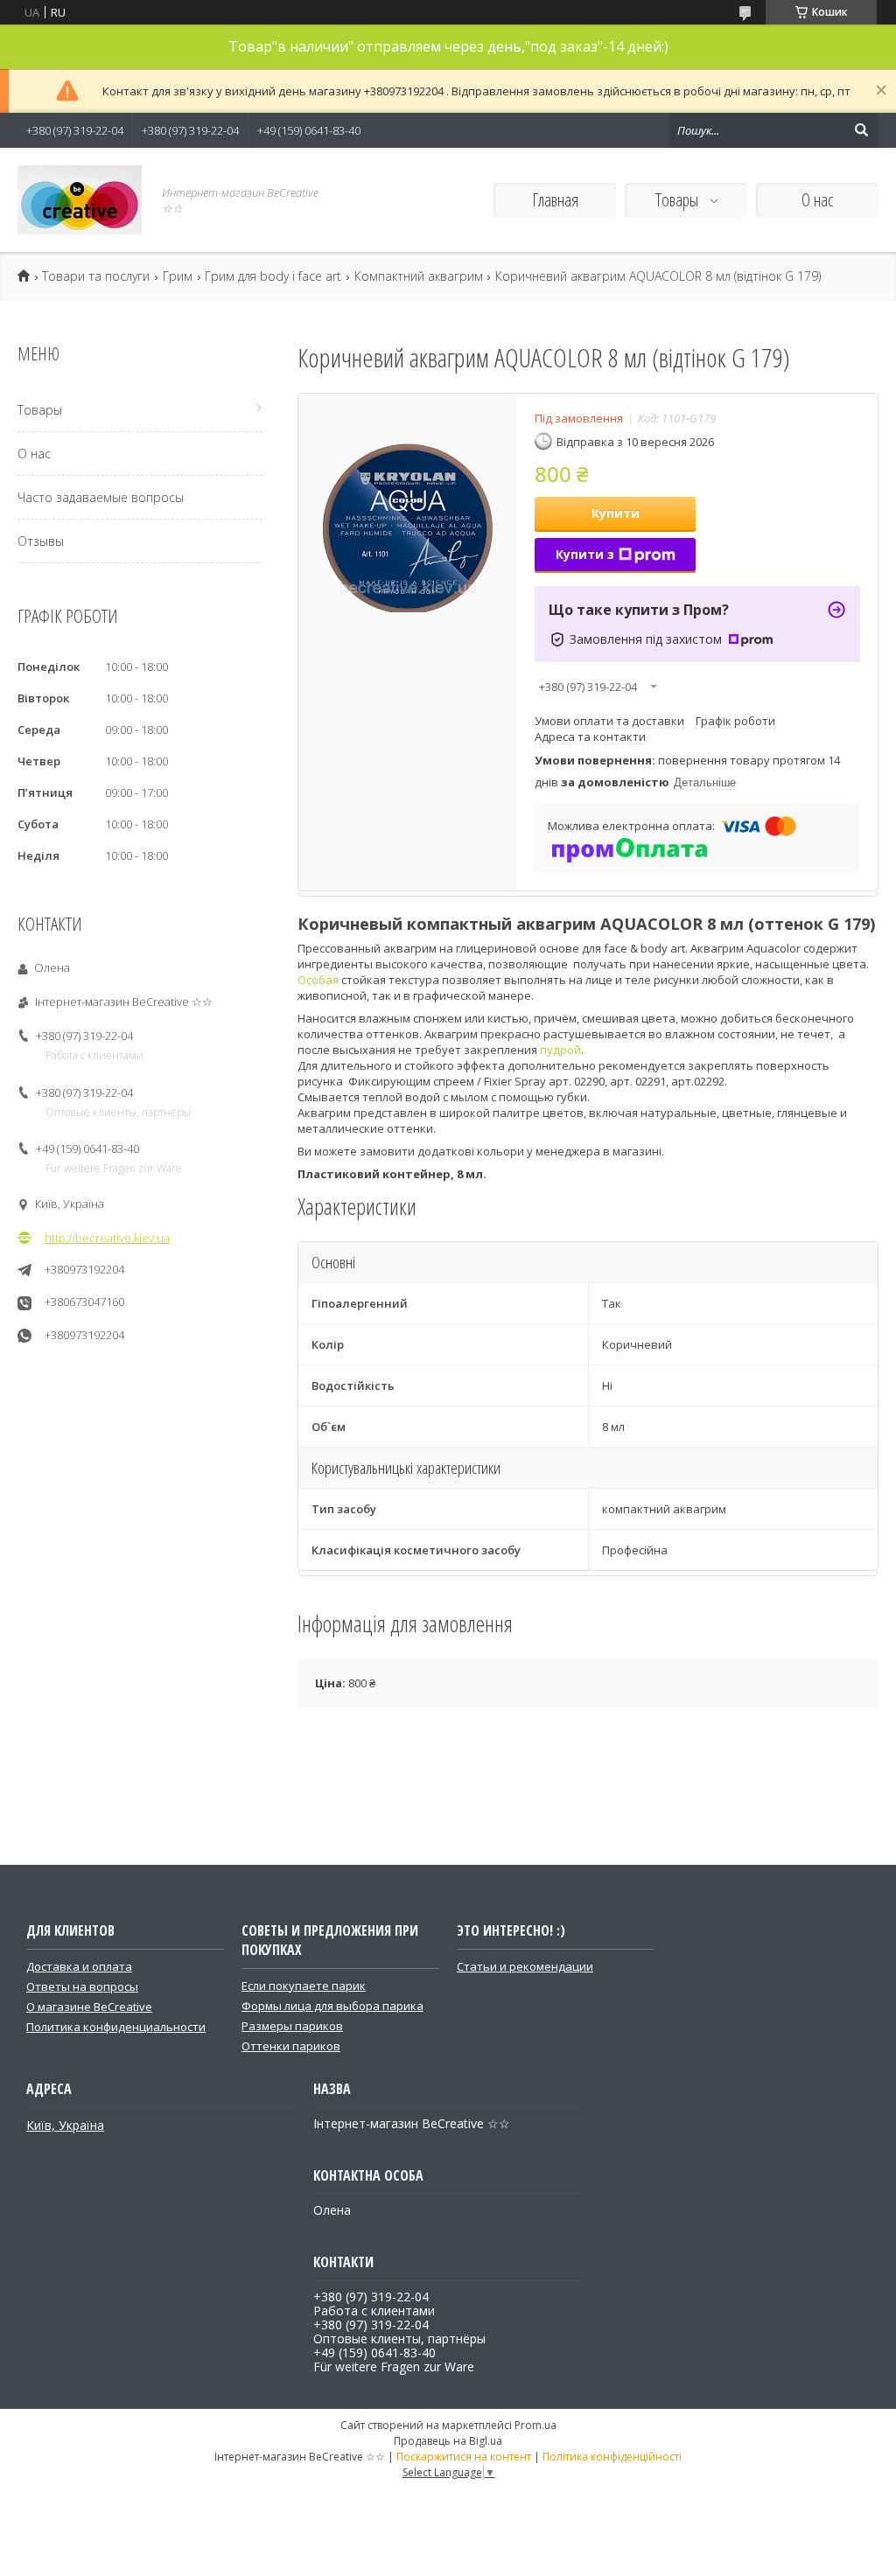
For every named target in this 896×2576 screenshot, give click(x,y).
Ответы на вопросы (82, 1986)
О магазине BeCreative (89, 2007)
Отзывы (41, 541)
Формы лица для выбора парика (332, 2006)
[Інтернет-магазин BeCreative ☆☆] (80, 200)
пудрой (560, 1050)
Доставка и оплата (79, 1966)
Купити (616, 513)
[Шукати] (861, 130)
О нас (817, 200)
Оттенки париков (291, 2046)
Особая (318, 980)
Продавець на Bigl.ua (448, 2441)
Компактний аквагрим (419, 276)
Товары (679, 200)
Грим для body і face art (273, 276)
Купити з (585, 554)
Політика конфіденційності (612, 2457)
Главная (555, 200)
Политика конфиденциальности (116, 2027)
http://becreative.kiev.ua (107, 1238)
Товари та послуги (96, 276)
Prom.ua (535, 2425)
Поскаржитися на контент (464, 2457)
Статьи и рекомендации (525, 1966)
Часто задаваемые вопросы (101, 497)
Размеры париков (292, 2026)
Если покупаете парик (304, 1986)
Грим (178, 276)
